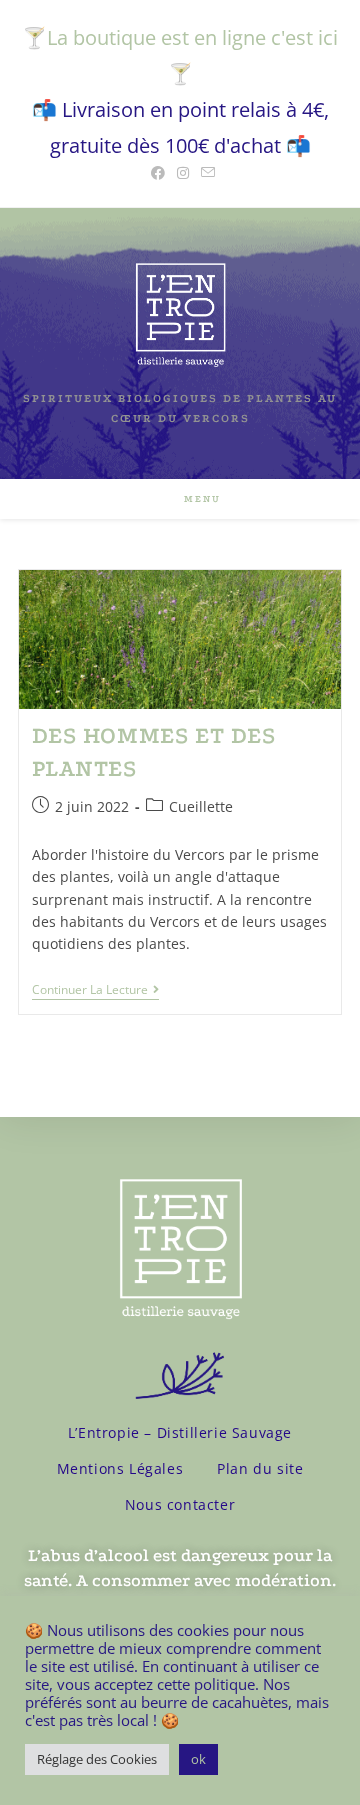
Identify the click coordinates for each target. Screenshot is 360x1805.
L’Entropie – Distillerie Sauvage (180, 1432)
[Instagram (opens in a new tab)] (183, 173)
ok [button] (198, 1759)
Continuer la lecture (95, 990)
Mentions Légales (120, 1468)
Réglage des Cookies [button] (97, 1759)
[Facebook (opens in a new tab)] (158, 173)
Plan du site (260, 1468)
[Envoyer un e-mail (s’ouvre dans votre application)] (205, 173)
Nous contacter (180, 1504)
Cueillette (201, 806)
